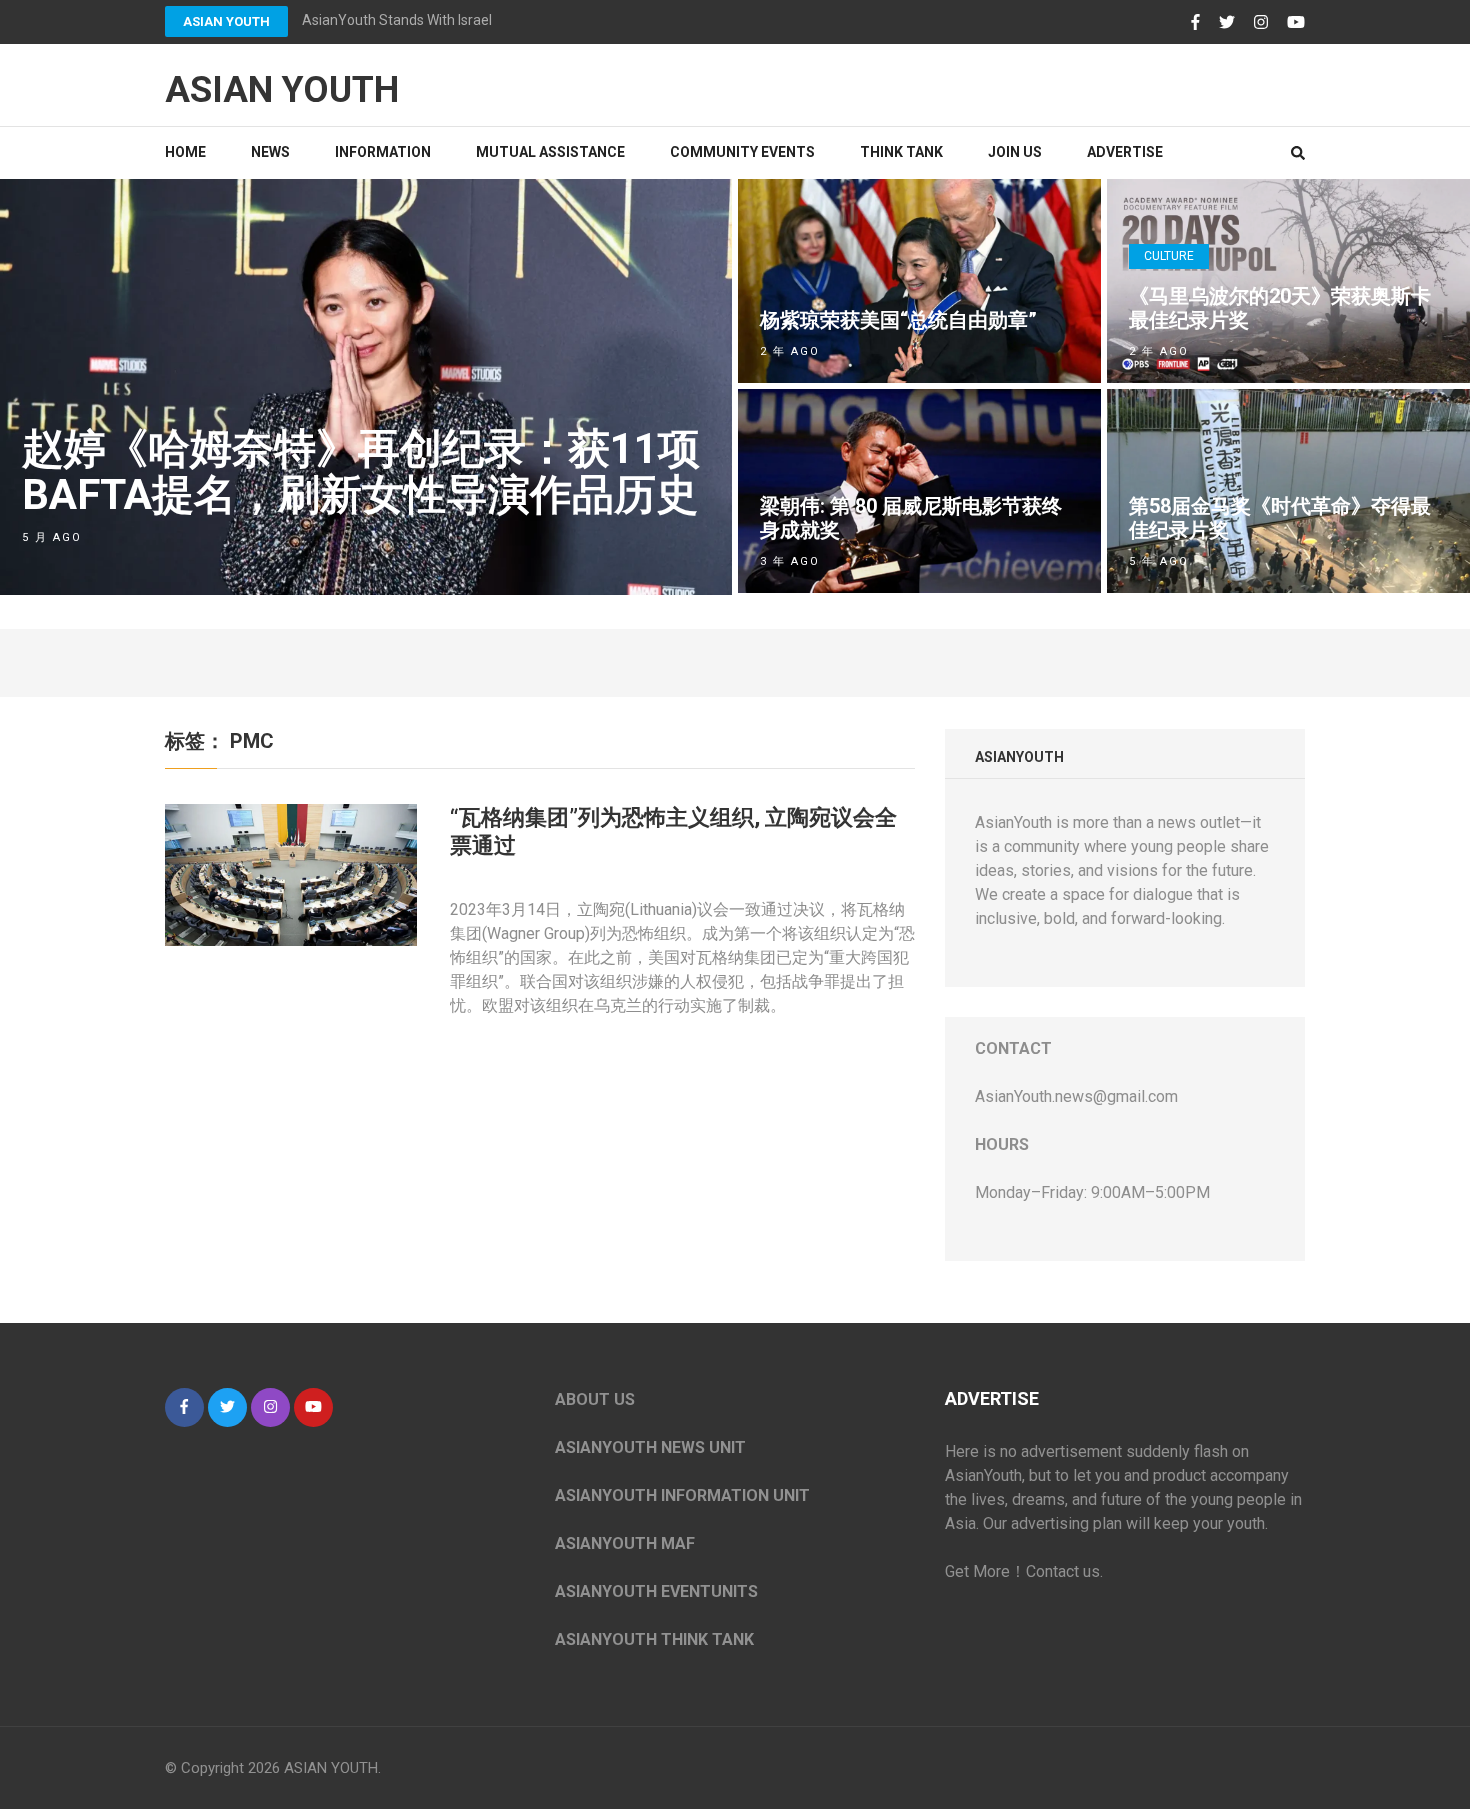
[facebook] (184, 1407)
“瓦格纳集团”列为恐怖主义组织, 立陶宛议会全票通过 (673, 831)
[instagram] (270, 1407)
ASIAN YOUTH (226, 21)
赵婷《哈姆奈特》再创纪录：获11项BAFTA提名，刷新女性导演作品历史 (361, 471)
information (383, 152)
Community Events (742, 152)
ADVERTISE (1125, 152)
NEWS (270, 152)
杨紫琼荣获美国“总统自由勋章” (898, 320)
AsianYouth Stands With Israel (397, 20)
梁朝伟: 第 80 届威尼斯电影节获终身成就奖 (911, 518)
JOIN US (1015, 152)
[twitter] (227, 1407)
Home (185, 152)
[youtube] (313, 1407)
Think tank (901, 152)
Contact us (1063, 1571)
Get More (977, 1571)
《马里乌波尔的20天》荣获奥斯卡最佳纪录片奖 (1280, 308)
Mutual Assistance (550, 152)
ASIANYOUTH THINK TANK (654, 1639)
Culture (1169, 256)
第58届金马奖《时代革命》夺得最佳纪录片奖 (1280, 518)
